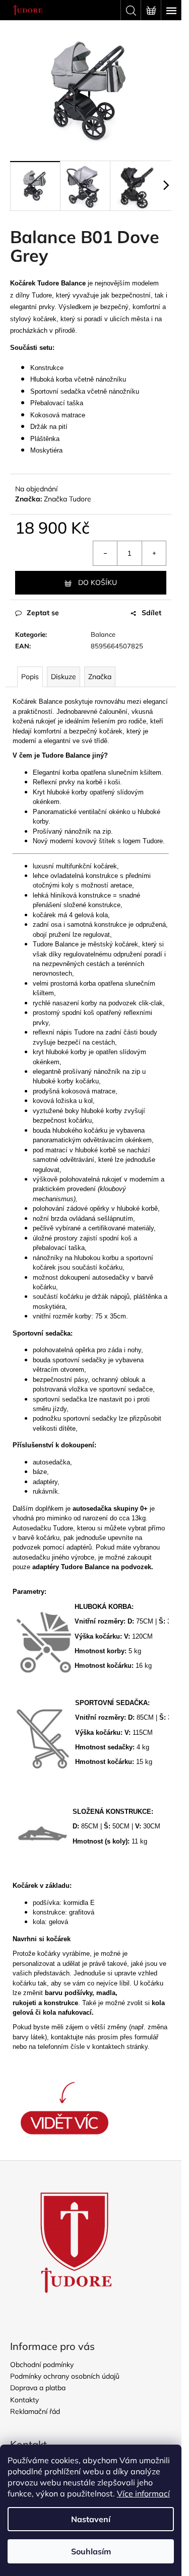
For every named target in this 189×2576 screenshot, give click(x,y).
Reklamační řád (35, 2411)
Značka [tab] (100, 677)
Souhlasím (91, 2551)
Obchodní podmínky (42, 2365)
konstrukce (61, 2003)
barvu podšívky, (70, 1993)
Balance (103, 634)
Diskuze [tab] (64, 677)
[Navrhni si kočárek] (65, 2108)
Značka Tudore (68, 499)
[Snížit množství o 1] (105, 553)
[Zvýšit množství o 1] (154, 553)
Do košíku (98, 582)
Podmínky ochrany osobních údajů (65, 2376)
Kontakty (24, 2400)
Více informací (143, 2493)
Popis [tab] (30, 677)
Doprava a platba (38, 2388)
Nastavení (91, 2519)
